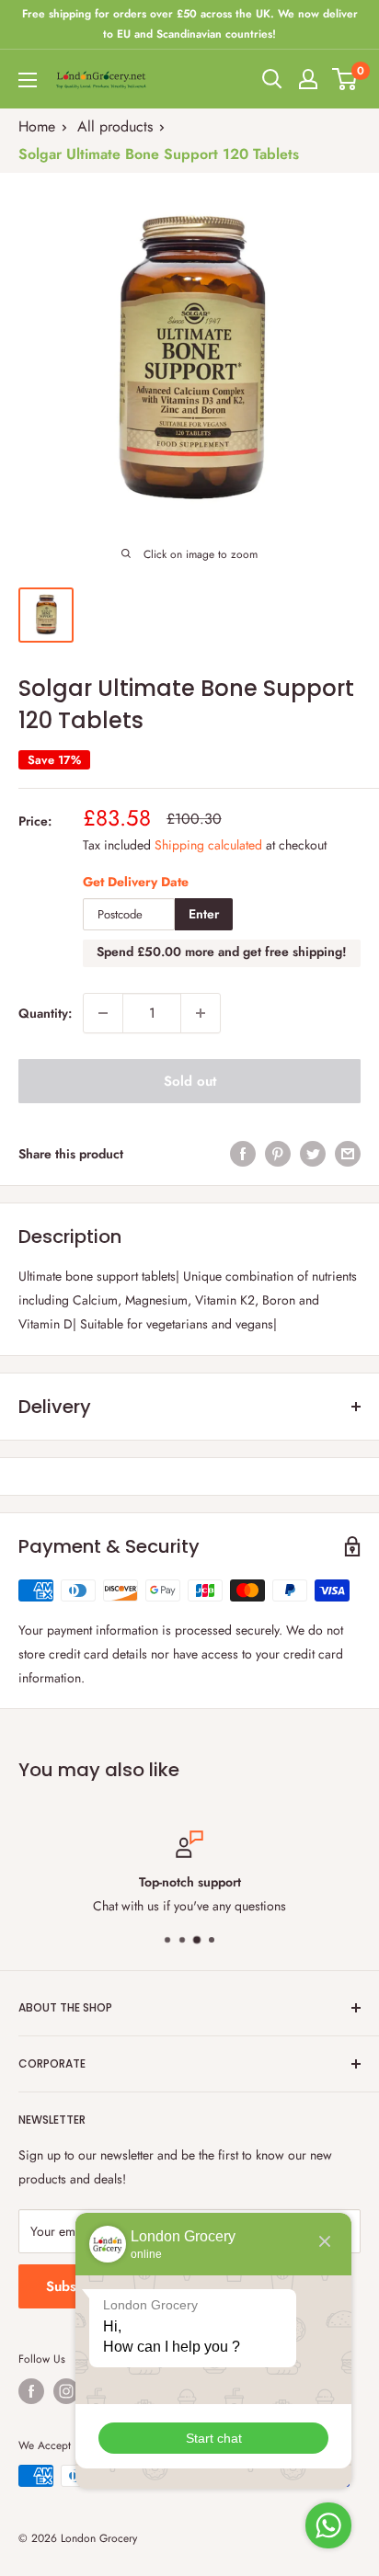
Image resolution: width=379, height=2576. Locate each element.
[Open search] (272, 79)
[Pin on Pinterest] (278, 1153)
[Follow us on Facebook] (31, 2391)
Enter (204, 914)
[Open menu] (28, 80)
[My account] (308, 79)
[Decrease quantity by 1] (103, 1013)
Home (37, 126)
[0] (345, 79)
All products (115, 126)
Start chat (214, 2438)
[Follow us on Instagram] (66, 2391)
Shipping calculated (208, 845)
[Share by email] (348, 1153)
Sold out (190, 1081)
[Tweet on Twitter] (313, 1153)
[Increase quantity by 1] (201, 1013)
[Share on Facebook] (243, 1153)
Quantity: (45, 1013)
